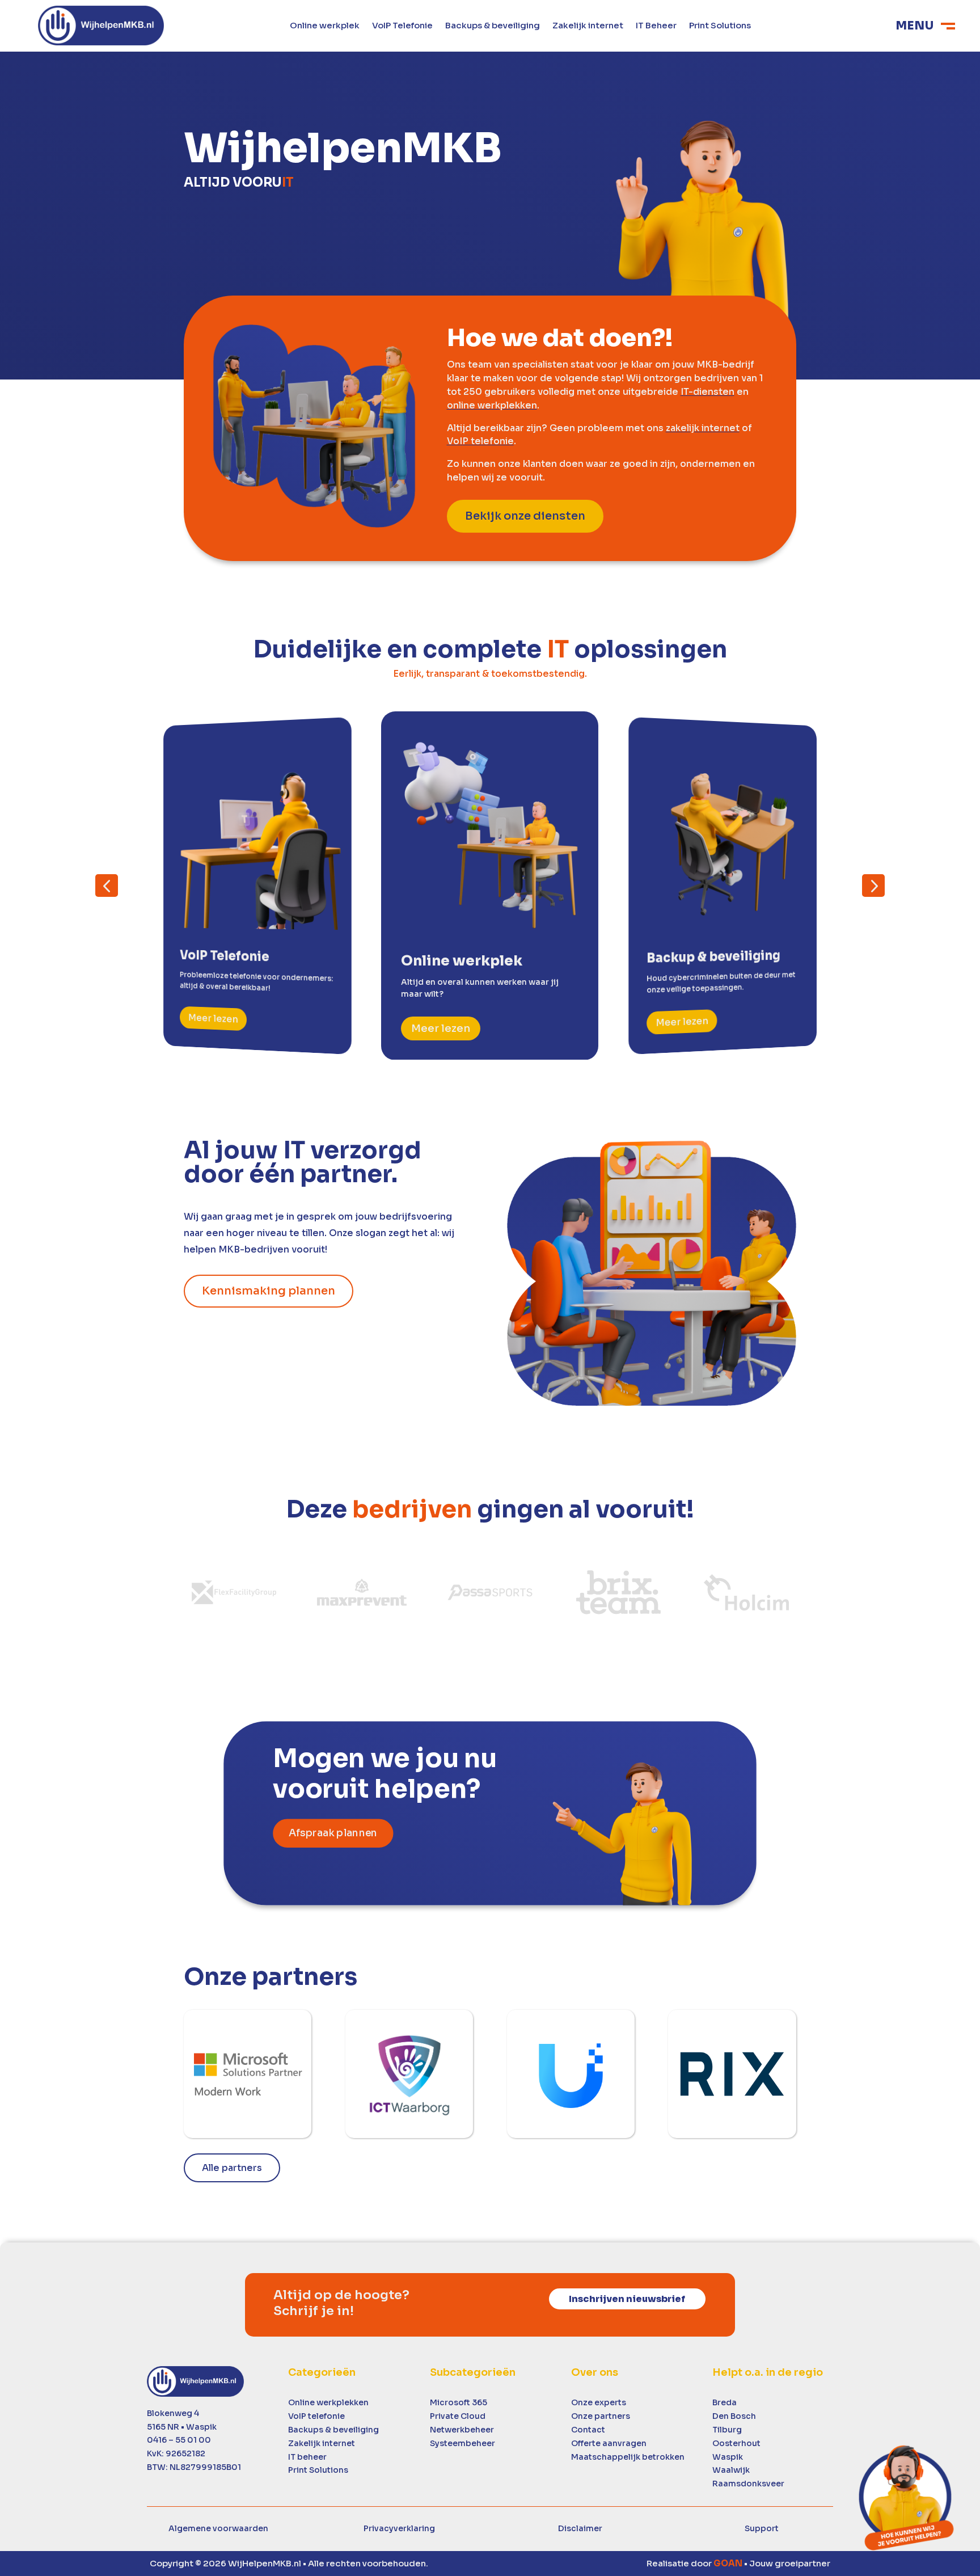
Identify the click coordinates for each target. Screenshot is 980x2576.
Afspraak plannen (333, 1833)
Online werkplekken (328, 2402)
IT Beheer (656, 26)
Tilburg (727, 2430)
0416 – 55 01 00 (179, 2440)
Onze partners (601, 2416)
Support (762, 2528)
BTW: (194, 2467)
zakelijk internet (703, 428)
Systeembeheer (462, 2443)
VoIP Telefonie (402, 26)
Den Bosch (734, 2416)
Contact (588, 2430)
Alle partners (232, 2168)
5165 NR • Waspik (182, 2427)
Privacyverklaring (399, 2528)
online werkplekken (492, 405)
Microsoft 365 (459, 2402)
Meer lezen (213, 1018)
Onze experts (599, 2402)
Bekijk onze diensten (525, 516)
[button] (107, 886)
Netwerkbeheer (462, 2430)
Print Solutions (720, 26)
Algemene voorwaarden (218, 2528)
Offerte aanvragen (609, 2443)
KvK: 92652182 (176, 2453)
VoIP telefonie (480, 441)
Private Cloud (458, 2416)
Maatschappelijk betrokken (628, 2457)
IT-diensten (707, 392)
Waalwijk (731, 2470)
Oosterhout (736, 2443)
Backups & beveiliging (493, 26)
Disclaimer (580, 2528)
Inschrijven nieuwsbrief (627, 2299)
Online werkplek (325, 26)
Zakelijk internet (588, 26)
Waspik (728, 2457)
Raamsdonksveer (748, 2484)
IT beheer (307, 2457)
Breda (725, 2402)
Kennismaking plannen (269, 1291)
